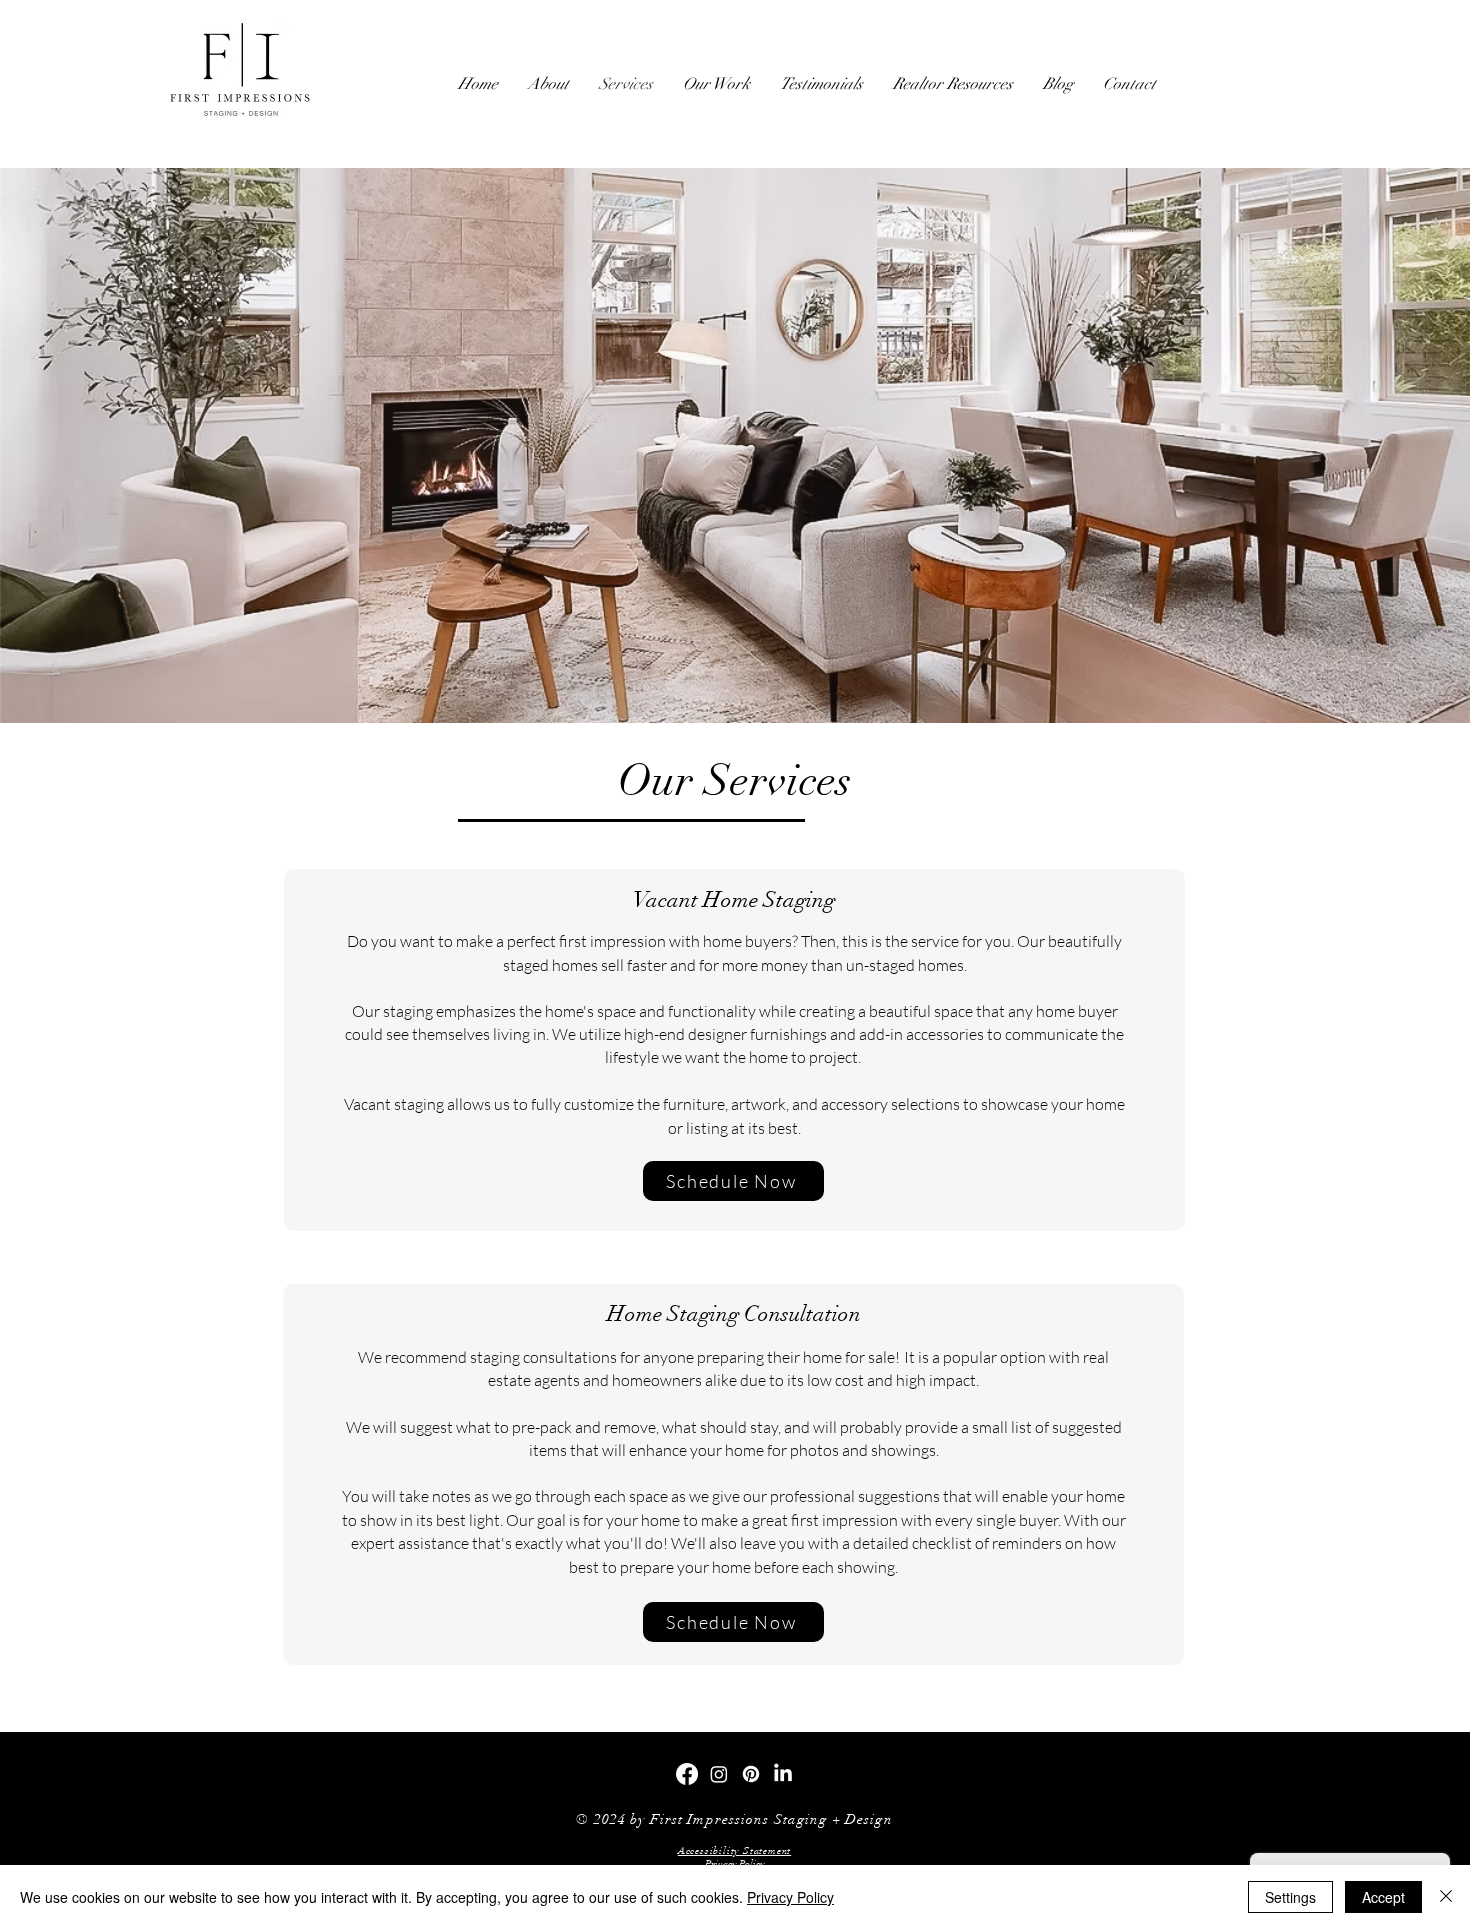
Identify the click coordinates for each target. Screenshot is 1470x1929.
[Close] (1446, 1897)
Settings (1290, 1897)
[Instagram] (719, 1774)
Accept (1383, 1897)
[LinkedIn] (783, 1774)
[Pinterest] (751, 1774)
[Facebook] (687, 1774)
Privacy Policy (790, 1897)
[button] (734, 1851)
